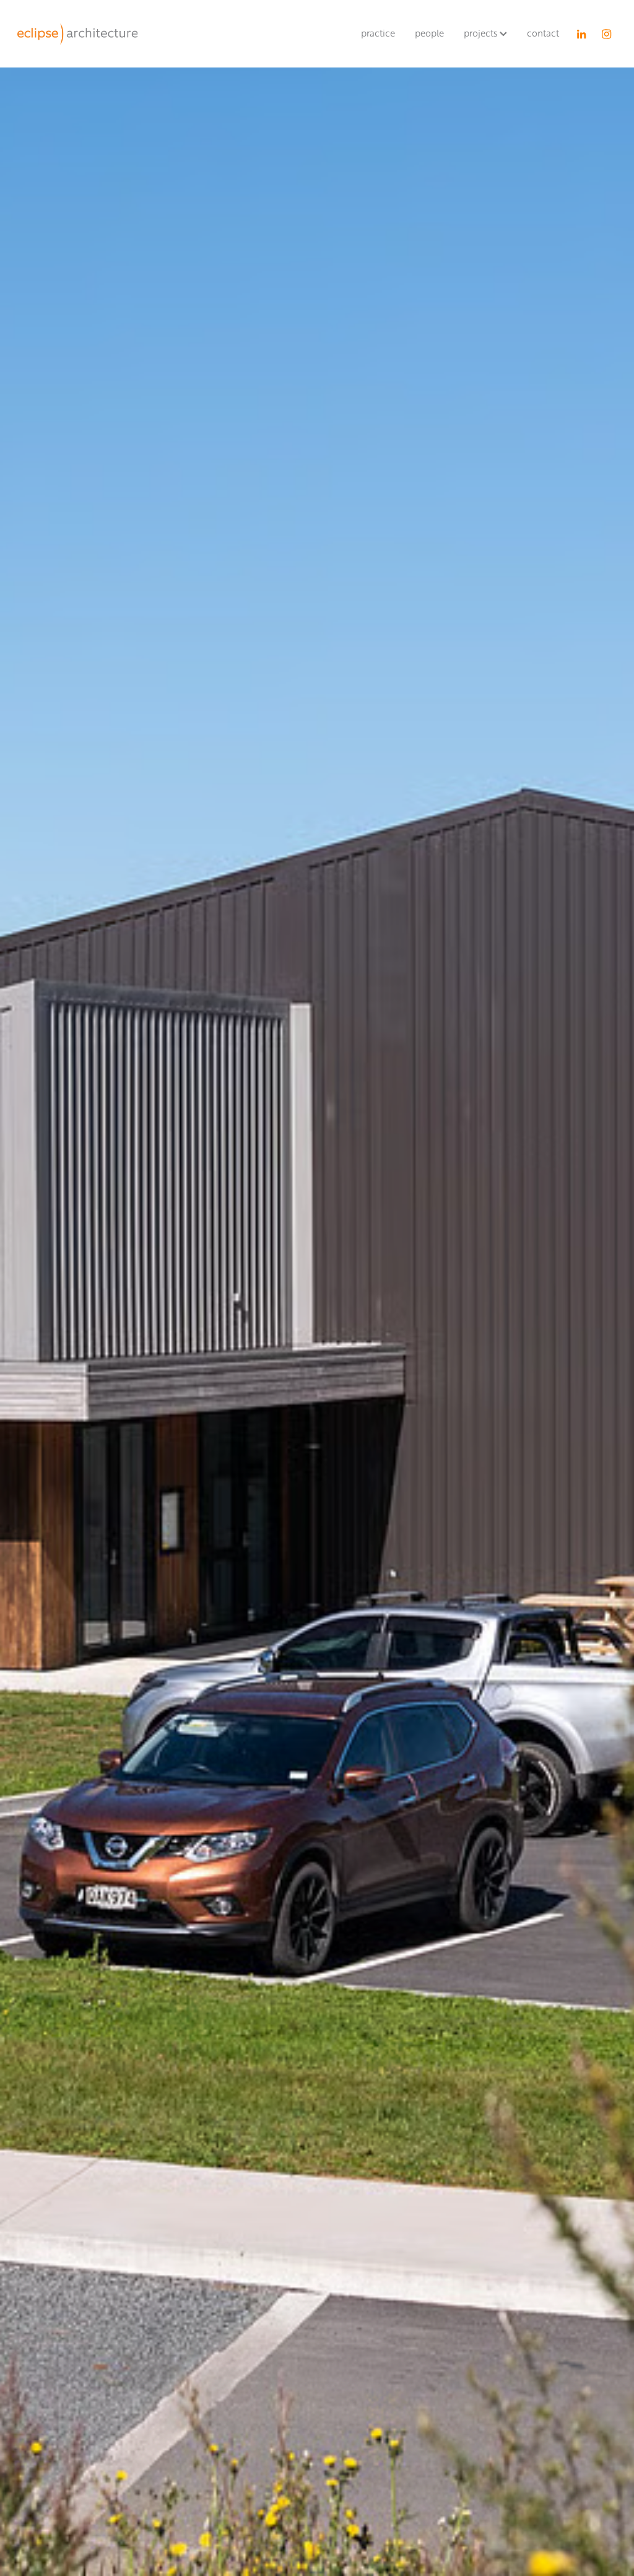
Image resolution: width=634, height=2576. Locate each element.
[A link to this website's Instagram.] (607, 34)
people (429, 33)
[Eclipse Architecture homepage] (77, 34)
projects (482, 33)
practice (378, 33)
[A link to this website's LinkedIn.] (582, 34)
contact (543, 33)
